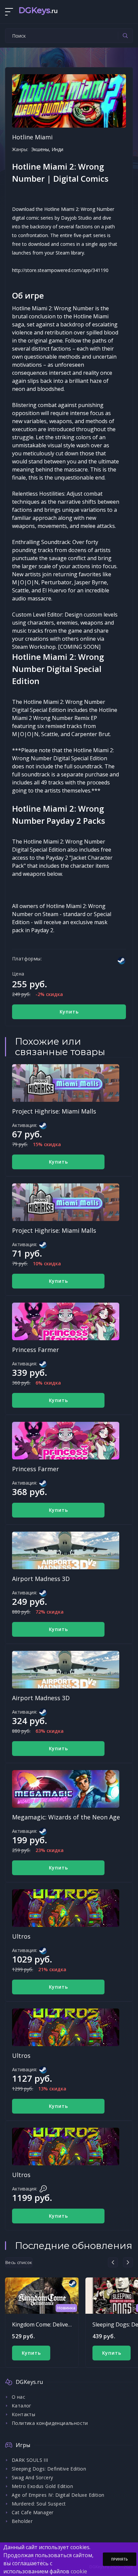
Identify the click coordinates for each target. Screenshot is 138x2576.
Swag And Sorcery (32, 2477)
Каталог (22, 2406)
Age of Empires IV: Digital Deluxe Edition (58, 2495)
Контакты (23, 2414)
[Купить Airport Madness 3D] (66, 1550)
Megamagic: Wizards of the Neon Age (66, 1817)
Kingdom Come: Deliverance (47, 2324)
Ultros (21, 1936)
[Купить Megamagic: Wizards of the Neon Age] (66, 1789)
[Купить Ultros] (66, 1908)
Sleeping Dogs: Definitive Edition (49, 2469)
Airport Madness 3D (41, 1579)
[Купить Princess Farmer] (66, 1321)
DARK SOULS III (30, 2460)
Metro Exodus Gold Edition (42, 2486)
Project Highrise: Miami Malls (54, 1111)
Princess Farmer (36, 1350)
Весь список (19, 2262)
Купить (69, 1012)
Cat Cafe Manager (32, 2512)
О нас (18, 2397)
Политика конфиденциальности (50, 2423)
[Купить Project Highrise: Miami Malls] (66, 1083)
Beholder (22, 2521)
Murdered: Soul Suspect (39, 2504)
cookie (79, 2571)
